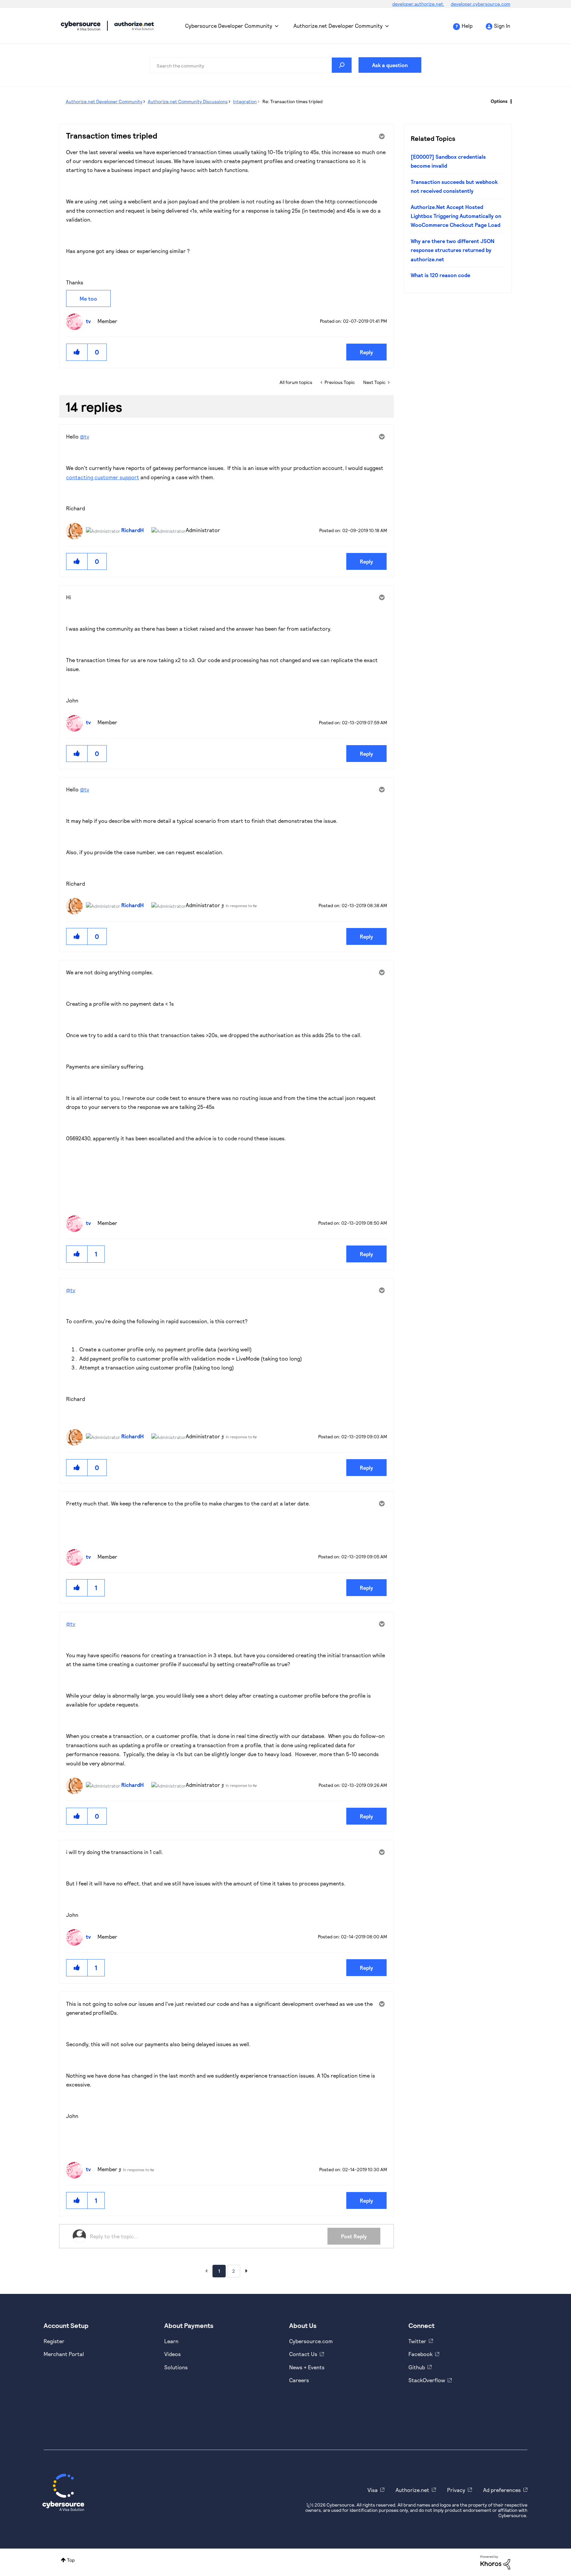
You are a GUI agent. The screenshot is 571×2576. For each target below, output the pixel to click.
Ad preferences (502, 2490)
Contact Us (303, 2354)
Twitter (417, 2341)
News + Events (307, 2367)
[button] (77, 352)
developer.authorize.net (418, 4)
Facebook (420, 2354)
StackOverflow (427, 2380)
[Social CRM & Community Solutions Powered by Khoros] (495, 2562)
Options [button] (499, 101)
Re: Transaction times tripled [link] (292, 101)
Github (417, 2367)
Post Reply (354, 2236)
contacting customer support (103, 477)
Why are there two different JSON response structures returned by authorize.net (453, 250)
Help (467, 26)
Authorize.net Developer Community (338, 26)
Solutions (176, 2367)
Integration (245, 101)
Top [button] (71, 2560)
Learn (171, 2341)
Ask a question (390, 65)
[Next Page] (247, 2271)
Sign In (502, 26)
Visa (373, 2490)
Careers (299, 2380)
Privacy (456, 2490)
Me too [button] (88, 298)
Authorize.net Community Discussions (188, 101)
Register (54, 2341)
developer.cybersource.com (480, 4)
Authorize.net (412, 2490)
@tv (85, 436)
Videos (172, 2354)
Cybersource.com (311, 2341)
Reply (366, 352)
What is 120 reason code (440, 275)
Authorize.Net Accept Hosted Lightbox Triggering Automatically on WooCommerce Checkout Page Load (456, 216)
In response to (241, 906)
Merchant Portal (64, 2354)
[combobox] (251, 65)
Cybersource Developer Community (81, 26)
